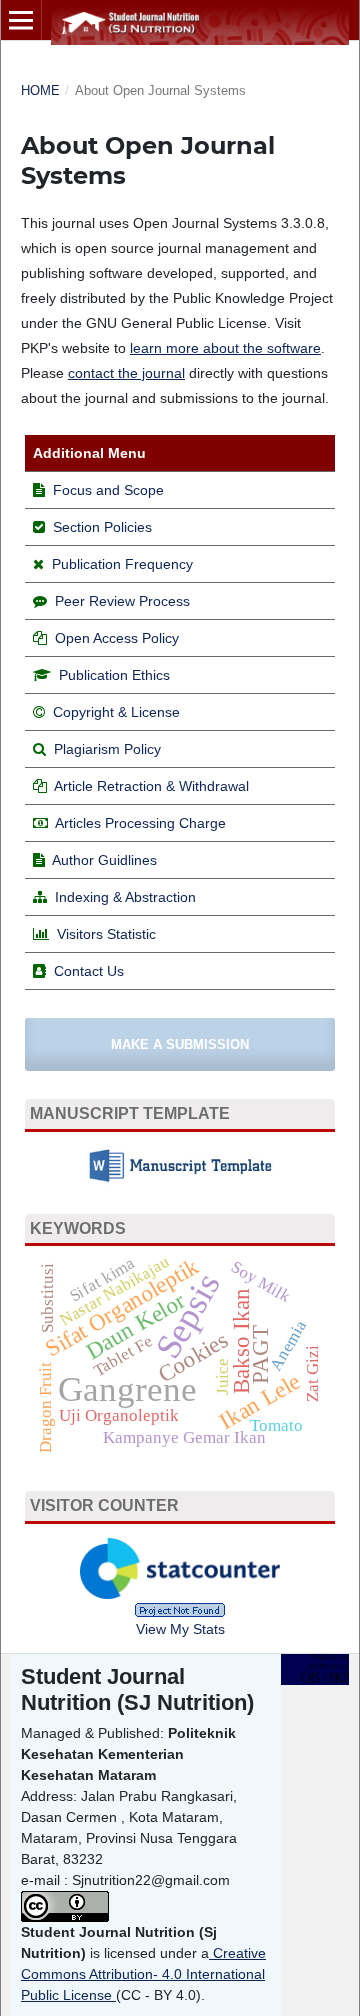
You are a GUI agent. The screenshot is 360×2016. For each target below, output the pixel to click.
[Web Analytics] (180, 1609)
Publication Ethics (114, 675)
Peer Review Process (122, 601)
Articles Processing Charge (139, 823)
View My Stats (180, 1629)
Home (40, 90)
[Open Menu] (21, 20)
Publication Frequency (122, 564)
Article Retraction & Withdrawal (151, 786)
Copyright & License (116, 712)
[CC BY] (114, 1995)
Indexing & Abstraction (125, 897)
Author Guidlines (104, 860)
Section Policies (102, 527)
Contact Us (89, 971)
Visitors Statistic (106, 934)
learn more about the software (225, 348)
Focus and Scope (108, 490)
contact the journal (126, 373)
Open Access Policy (117, 638)
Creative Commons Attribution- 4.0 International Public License (143, 1974)
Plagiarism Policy (107, 749)
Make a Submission (180, 1044)
